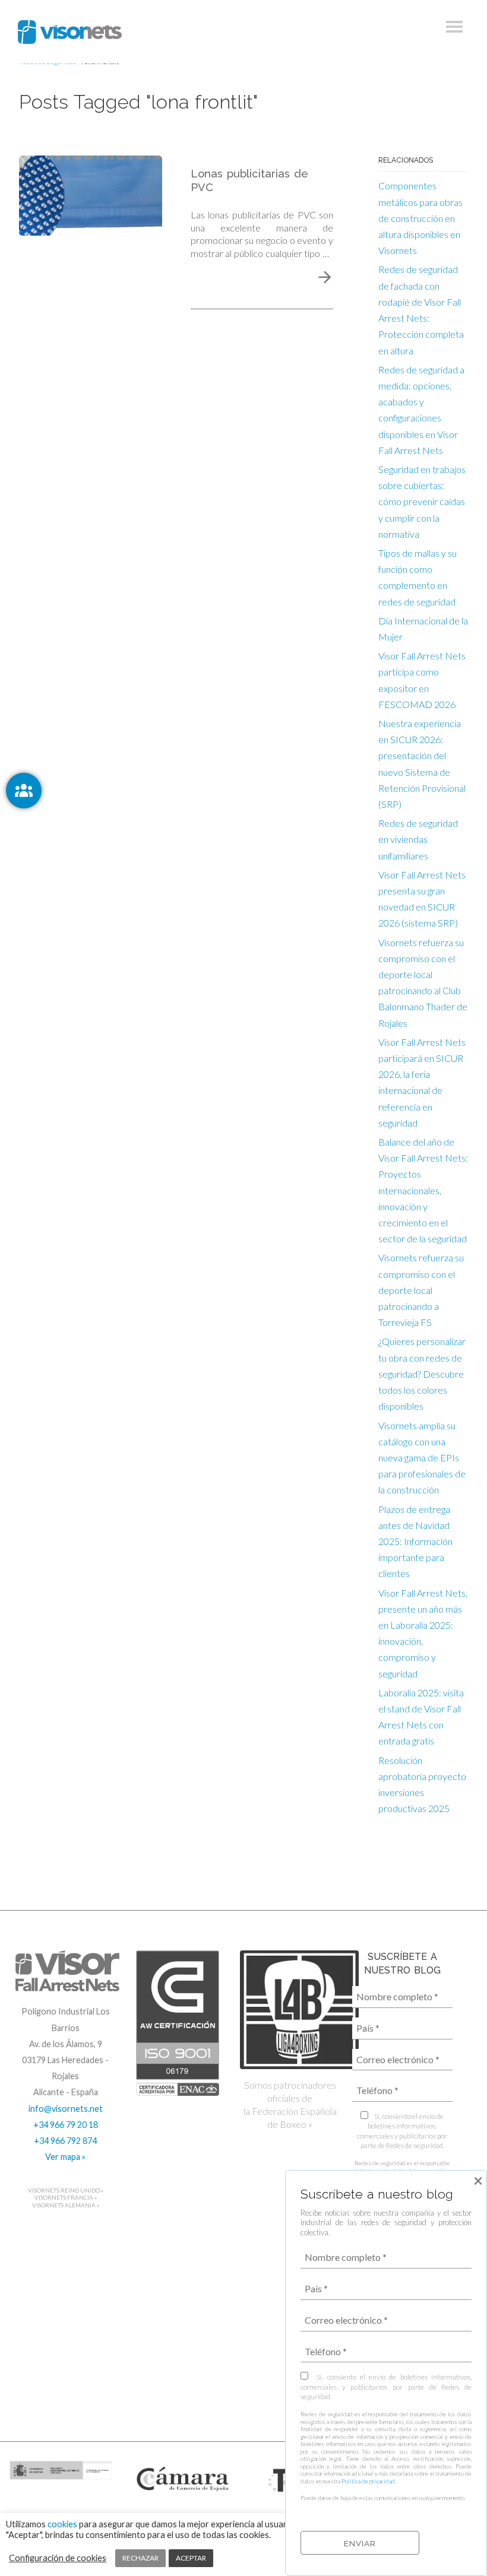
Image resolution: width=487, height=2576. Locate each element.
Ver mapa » (65, 2157)
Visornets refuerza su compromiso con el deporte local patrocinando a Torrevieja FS (421, 1290)
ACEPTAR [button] (191, 2558)
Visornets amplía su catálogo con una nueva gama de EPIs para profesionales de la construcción (422, 1458)
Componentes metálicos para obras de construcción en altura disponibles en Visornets (420, 218)
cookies (62, 2524)
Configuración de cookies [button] (58, 2558)
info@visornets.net (66, 2109)
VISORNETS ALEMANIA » (66, 2205)
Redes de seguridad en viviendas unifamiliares (418, 839)
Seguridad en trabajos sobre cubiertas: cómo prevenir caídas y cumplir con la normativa (422, 502)
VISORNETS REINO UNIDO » (66, 2190)
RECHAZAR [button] (140, 2558)
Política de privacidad (368, 2481)
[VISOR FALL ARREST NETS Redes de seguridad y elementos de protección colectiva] (70, 32)
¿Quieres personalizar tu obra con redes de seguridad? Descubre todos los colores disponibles (422, 1373)
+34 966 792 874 (65, 2141)
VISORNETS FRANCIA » (66, 2198)
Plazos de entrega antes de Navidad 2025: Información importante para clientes (415, 1541)
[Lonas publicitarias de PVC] (91, 194)
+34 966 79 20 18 (66, 2125)
